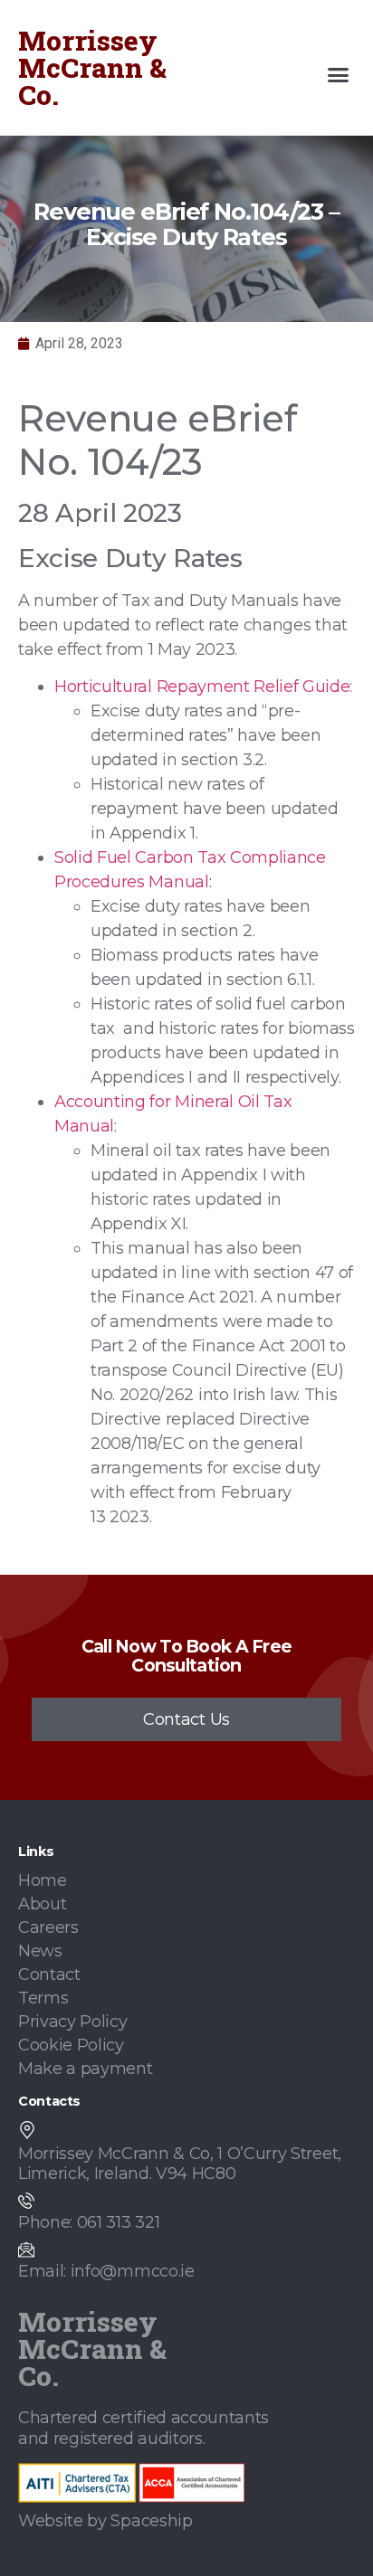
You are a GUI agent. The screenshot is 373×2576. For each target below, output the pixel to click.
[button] (339, 75)
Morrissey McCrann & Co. (92, 67)
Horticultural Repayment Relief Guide (202, 687)
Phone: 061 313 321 (89, 2222)
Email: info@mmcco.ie (106, 2271)
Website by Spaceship (105, 2521)
